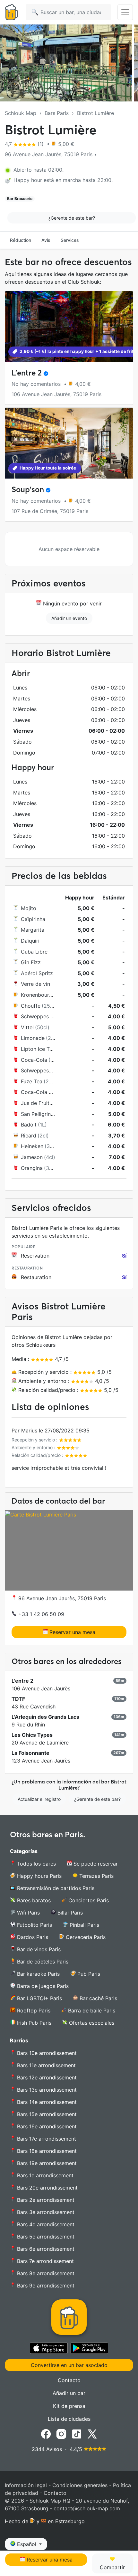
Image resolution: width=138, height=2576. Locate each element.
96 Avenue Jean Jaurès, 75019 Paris (61, 1598)
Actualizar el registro (39, 1799)
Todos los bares (36, 1864)
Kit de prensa (69, 2406)
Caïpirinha (33, 919)
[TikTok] (77, 2434)
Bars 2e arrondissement (45, 2200)
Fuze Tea (32, 1081)
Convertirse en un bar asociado (69, 2365)
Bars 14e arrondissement (46, 2102)
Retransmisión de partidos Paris (55, 1888)
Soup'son (28, 489)
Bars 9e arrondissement (45, 2286)
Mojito (29, 908)
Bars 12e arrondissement (46, 2077)
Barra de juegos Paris (42, 1986)
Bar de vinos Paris (38, 1949)
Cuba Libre (34, 952)
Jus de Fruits (36, 1103)
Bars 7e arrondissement (45, 2261)
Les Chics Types (32, 1735)
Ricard (29, 1136)
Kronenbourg (37, 995)
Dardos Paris (32, 1937)
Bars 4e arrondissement (45, 2224)
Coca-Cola (34, 1060)
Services (70, 240)
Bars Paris (57, 113)
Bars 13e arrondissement (46, 2090)
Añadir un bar (69, 2393)
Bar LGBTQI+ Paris (39, 1998)
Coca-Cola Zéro (40, 1092)
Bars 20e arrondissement (47, 2188)
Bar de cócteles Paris (42, 1962)
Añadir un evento (69, 618)
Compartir (112, 2567)
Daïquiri (30, 941)
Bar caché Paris (98, 1998)
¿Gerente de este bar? (72, 218)
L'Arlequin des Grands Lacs (45, 1717)
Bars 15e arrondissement (46, 2114)
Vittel (27, 1027)
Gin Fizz (31, 962)
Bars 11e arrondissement (46, 2065)
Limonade (33, 1038)
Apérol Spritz (37, 973)
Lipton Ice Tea (38, 1049)
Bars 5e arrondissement (45, 2237)
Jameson (32, 1157)
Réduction (21, 240)
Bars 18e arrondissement (46, 2151)
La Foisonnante (30, 1753)
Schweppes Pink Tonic (48, 1016)
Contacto (69, 2380)
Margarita (33, 930)
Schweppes (35, 1070)
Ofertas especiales (91, 2023)
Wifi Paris (28, 1913)
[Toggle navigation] (125, 12)
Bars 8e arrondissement (45, 2273)
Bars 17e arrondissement (46, 2139)
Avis (46, 240)
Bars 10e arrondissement (46, 2053)
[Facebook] (46, 2434)
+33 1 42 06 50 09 (40, 1614)
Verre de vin (35, 984)
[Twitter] (92, 2434)
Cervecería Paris (85, 1937)
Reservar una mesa (72, 1632)
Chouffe (31, 1006)
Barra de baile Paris (91, 2010)
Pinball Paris (84, 1925)
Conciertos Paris (88, 1900)
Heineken (32, 1146)
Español (27, 2544)
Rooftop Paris (33, 2010)
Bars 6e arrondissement (45, 2249)
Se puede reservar (95, 1864)
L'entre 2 (27, 373)
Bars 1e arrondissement (44, 2175)
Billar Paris (69, 1913)
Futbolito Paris (34, 1925)
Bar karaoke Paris (38, 1974)
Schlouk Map (21, 113)
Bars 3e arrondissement (45, 2212)
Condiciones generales (80, 2485)
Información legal (26, 2485)
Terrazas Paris (96, 1876)
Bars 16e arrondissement (46, 2126)
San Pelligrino (37, 1114)
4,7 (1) (25, 144)
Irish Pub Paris (33, 2023)
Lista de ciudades (69, 2419)
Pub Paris (88, 1974)
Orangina (32, 1168)
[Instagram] (61, 2434)
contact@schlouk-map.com (87, 2508)
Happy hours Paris (39, 1876)
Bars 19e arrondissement (46, 2163)
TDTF (18, 1699)
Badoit (29, 1125)
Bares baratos (33, 1900)
